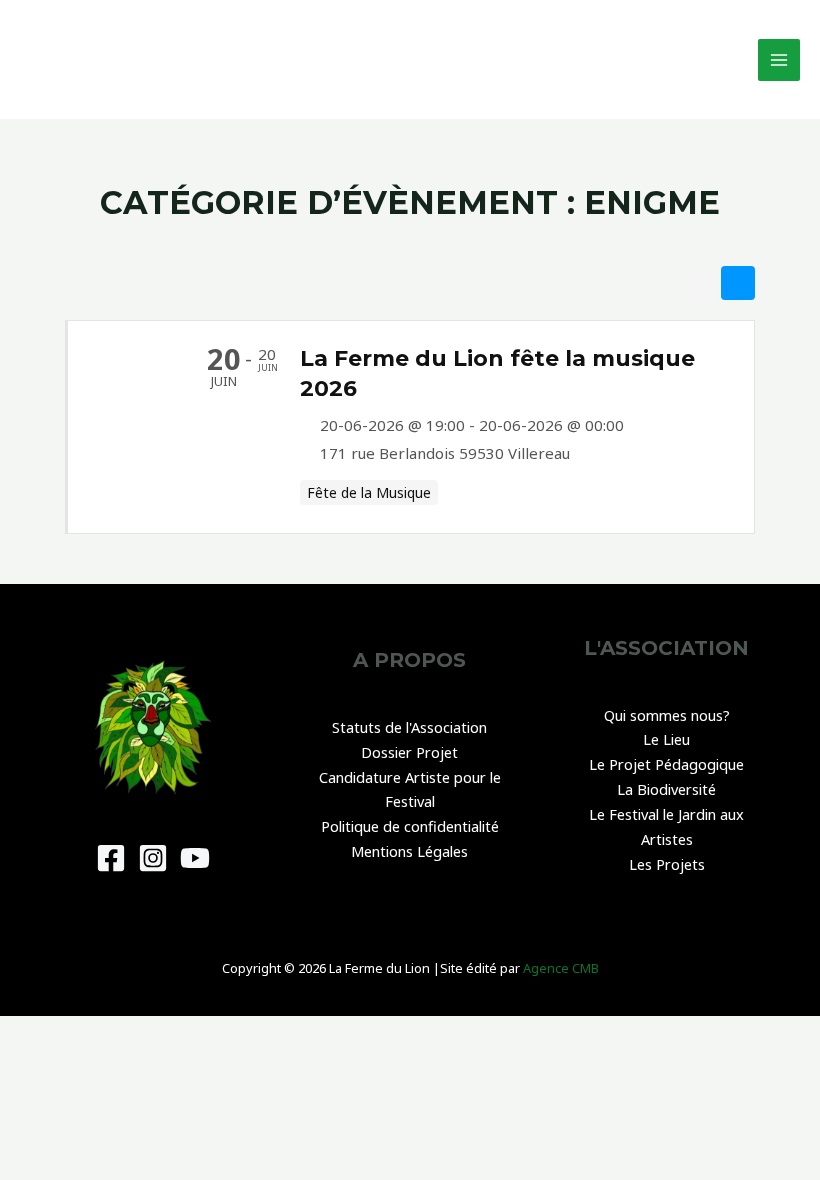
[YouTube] (195, 858)
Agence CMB (561, 968)
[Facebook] (111, 858)
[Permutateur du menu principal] (779, 60)
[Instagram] (153, 858)
